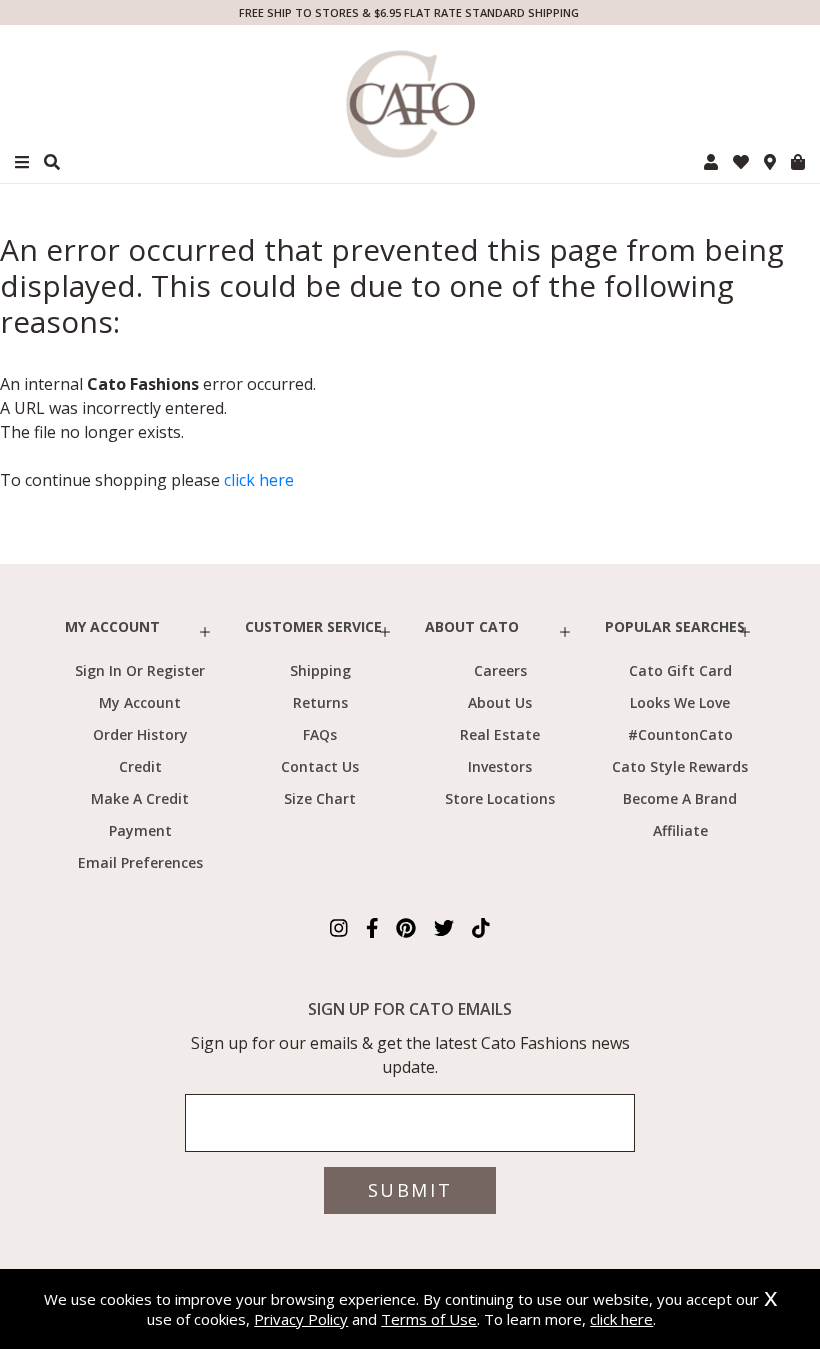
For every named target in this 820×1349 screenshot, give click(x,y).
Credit (140, 766)
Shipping (320, 670)
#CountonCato (680, 734)
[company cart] (798, 162)
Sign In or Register (140, 670)
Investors (500, 766)
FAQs (320, 734)
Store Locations (500, 798)
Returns (320, 702)
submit (410, 1190)
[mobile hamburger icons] (22, 162)
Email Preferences (140, 862)
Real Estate (500, 734)
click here (259, 480)
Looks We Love (680, 702)
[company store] (770, 162)
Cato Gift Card (680, 670)
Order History (140, 734)
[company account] (711, 162)
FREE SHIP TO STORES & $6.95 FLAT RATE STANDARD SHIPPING (409, 12)
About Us (500, 702)
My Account (140, 702)
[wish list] (741, 162)
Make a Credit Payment (140, 814)
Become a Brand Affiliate (680, 814)
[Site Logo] (410, 104)
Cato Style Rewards (680, 766)
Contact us (320, 766)
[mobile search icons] (52, 162)
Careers (500, 670)
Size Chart (320, 798)
